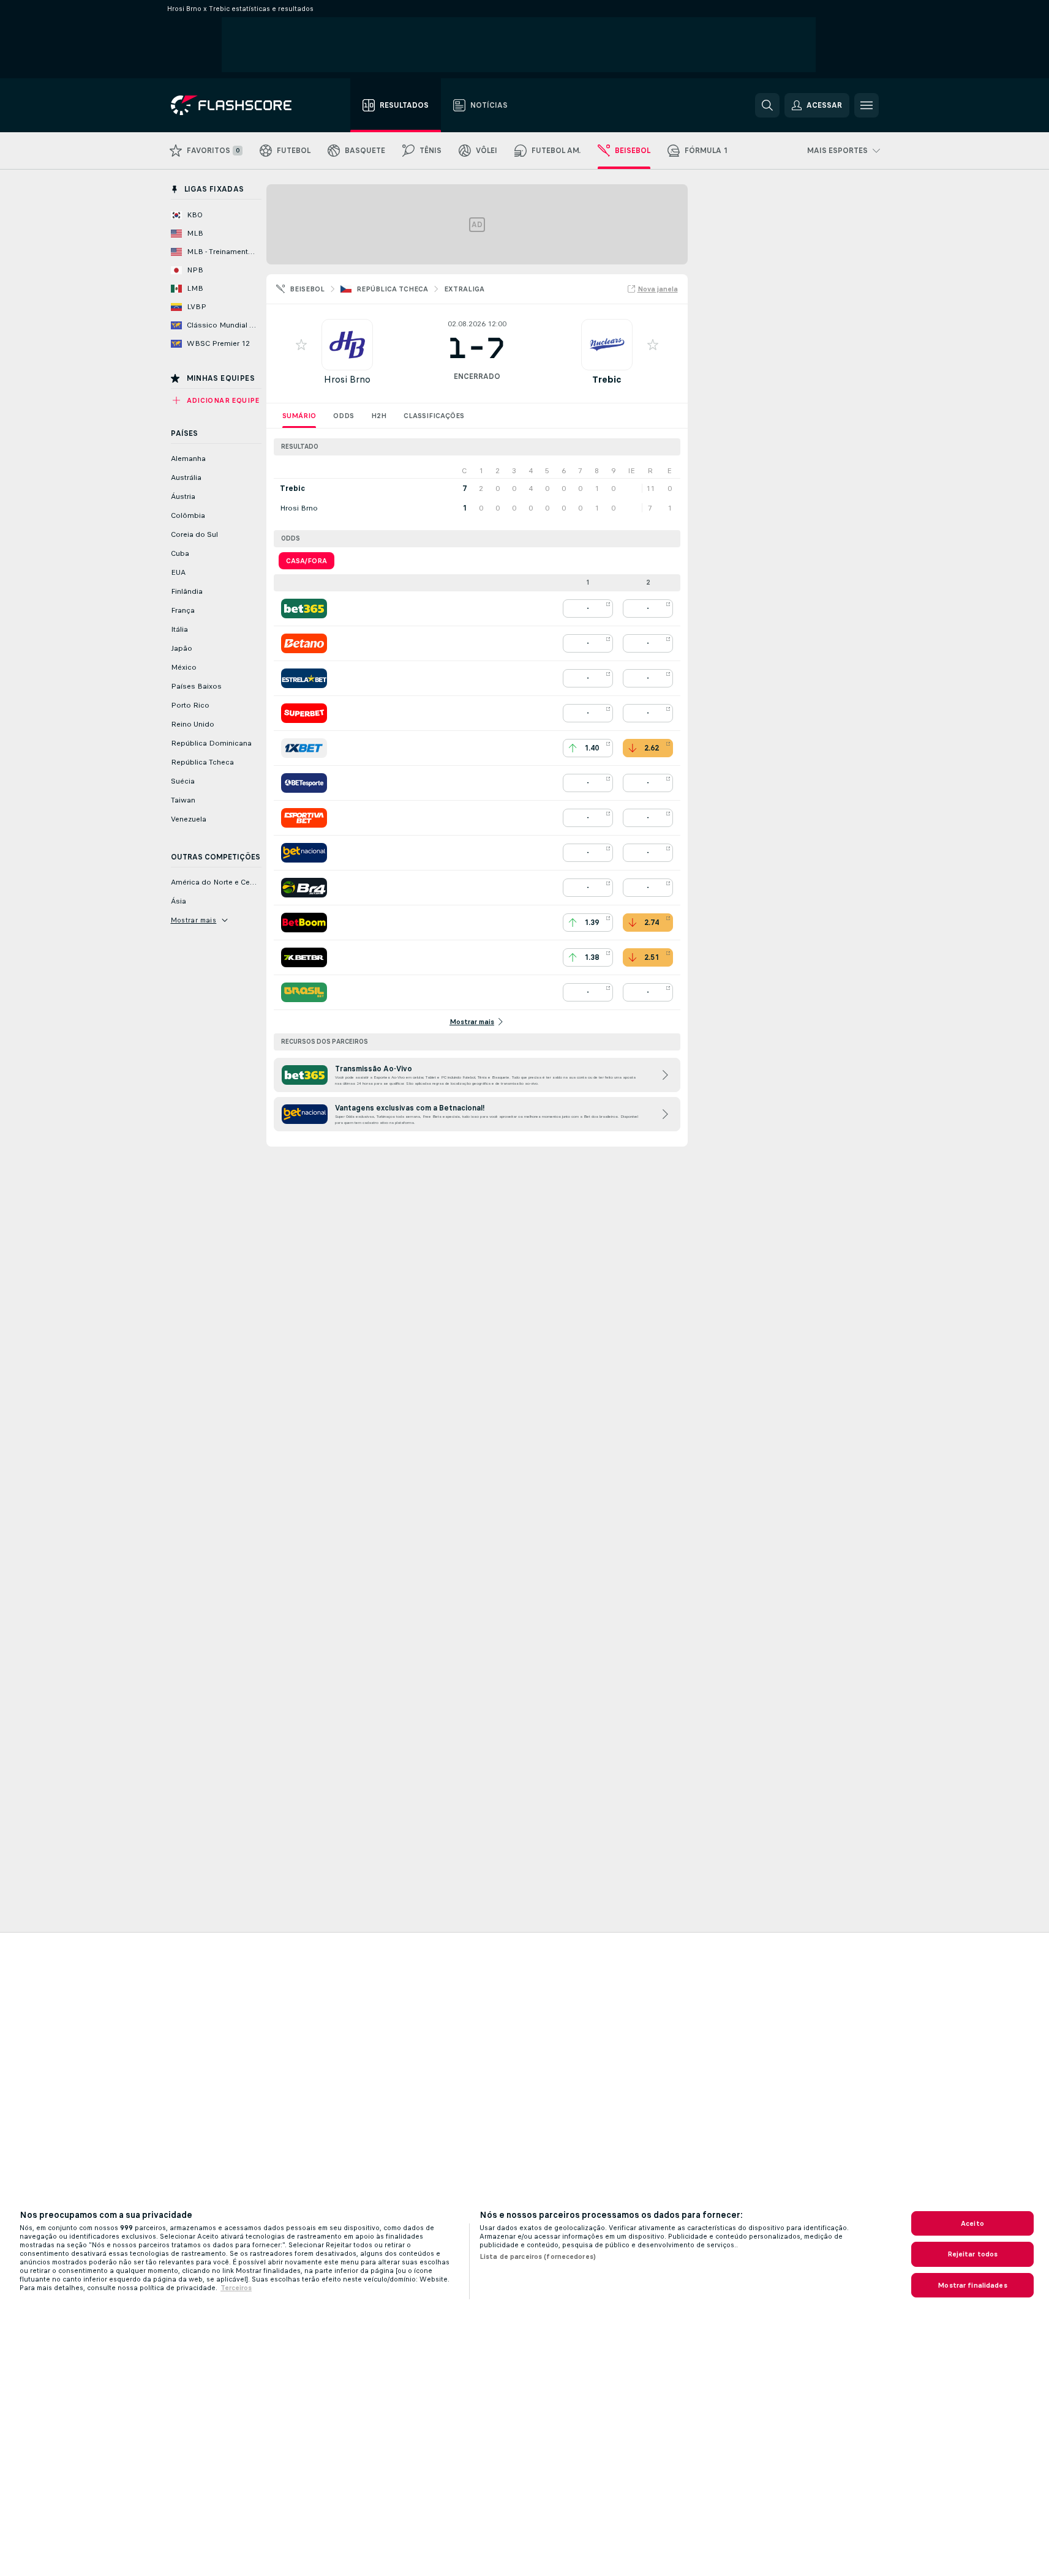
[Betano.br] (304, 643)
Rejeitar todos (973, 2254)
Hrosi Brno (347, 379)
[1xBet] (304, 748)
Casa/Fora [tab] (306, 561)
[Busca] (767, 105)
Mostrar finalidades (972, 2285)
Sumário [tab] (299, 416)
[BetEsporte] (304, 783)
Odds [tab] (344, 416)
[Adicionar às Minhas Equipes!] (301, 345)
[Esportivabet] (304, 818)
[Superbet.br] (304, 713)
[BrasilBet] (304, 992)
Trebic (607, 379)
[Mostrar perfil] (347, 345)
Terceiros (236, 2288)
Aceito (972, 2223)
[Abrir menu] (867, 105)
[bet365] (304, 608)
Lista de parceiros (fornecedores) (538, 2256)
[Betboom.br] (304, 923)
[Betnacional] (304, 853)
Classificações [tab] (434, 416)
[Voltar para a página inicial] (240, 105)
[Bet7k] (304, 957)
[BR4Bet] (304, 888)
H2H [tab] (379, 416)
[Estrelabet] (304, 678)
